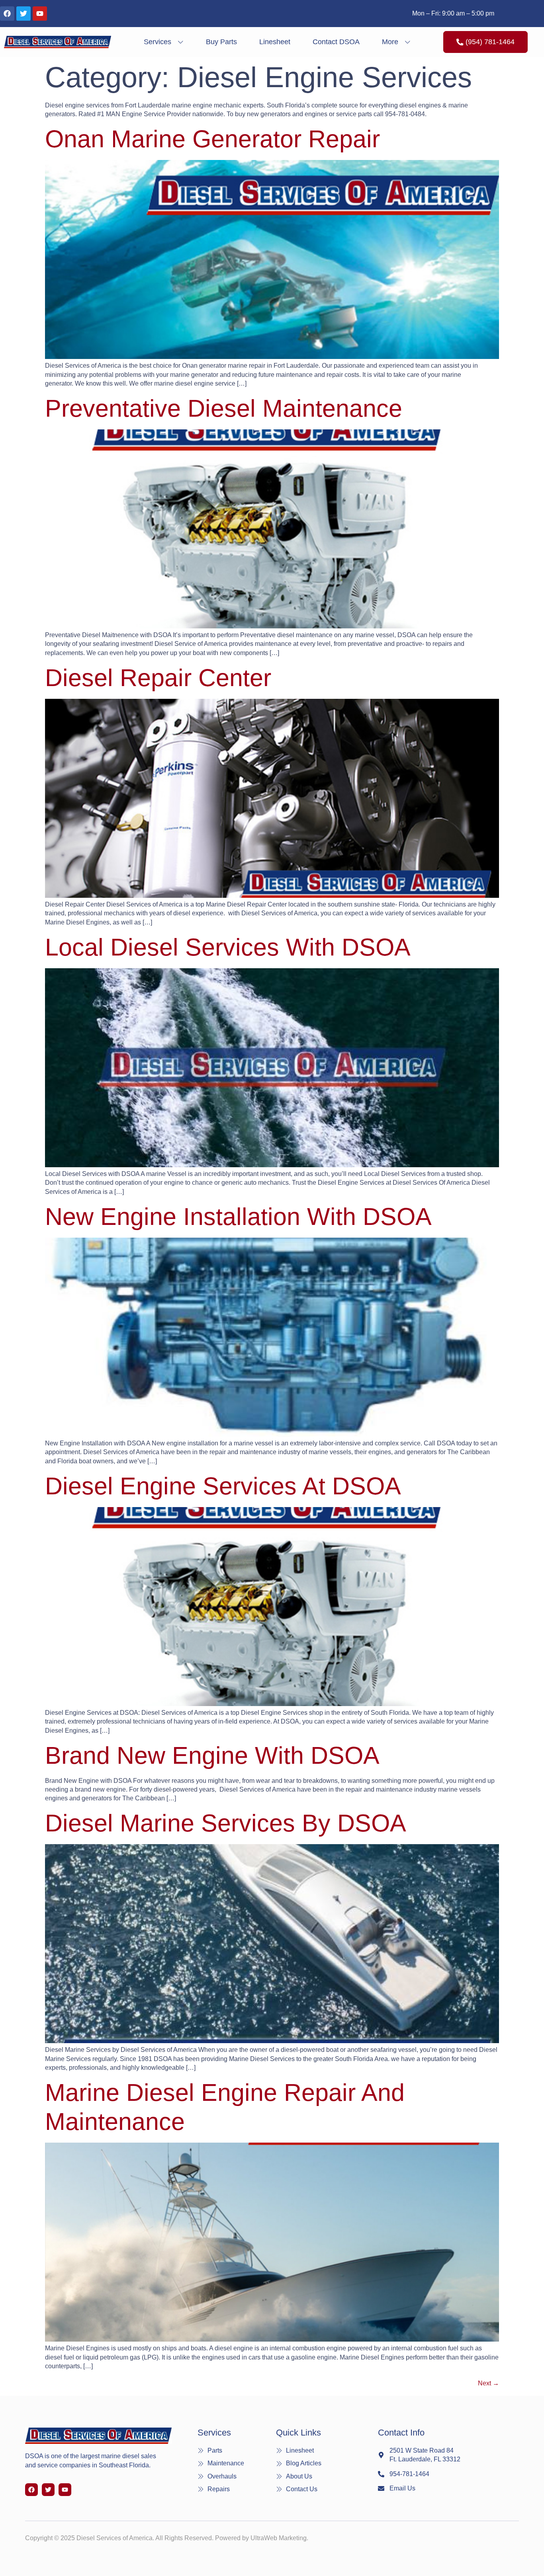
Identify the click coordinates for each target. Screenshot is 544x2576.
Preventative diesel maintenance (224, 408)
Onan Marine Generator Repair (212, 139)
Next (488, 2383)
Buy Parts (221, 42)
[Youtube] (40, 14)
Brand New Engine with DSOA (212, 1755)
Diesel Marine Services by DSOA (226, 1823)
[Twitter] (23, 14)
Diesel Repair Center (158, 678)
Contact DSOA (336, 42)
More (390, 42)
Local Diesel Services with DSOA (228, 947)
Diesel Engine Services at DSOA (223, 1486)
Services (158, 42)
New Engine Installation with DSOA (238, 1217)
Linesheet (275, 42)
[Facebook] (7, 14)
